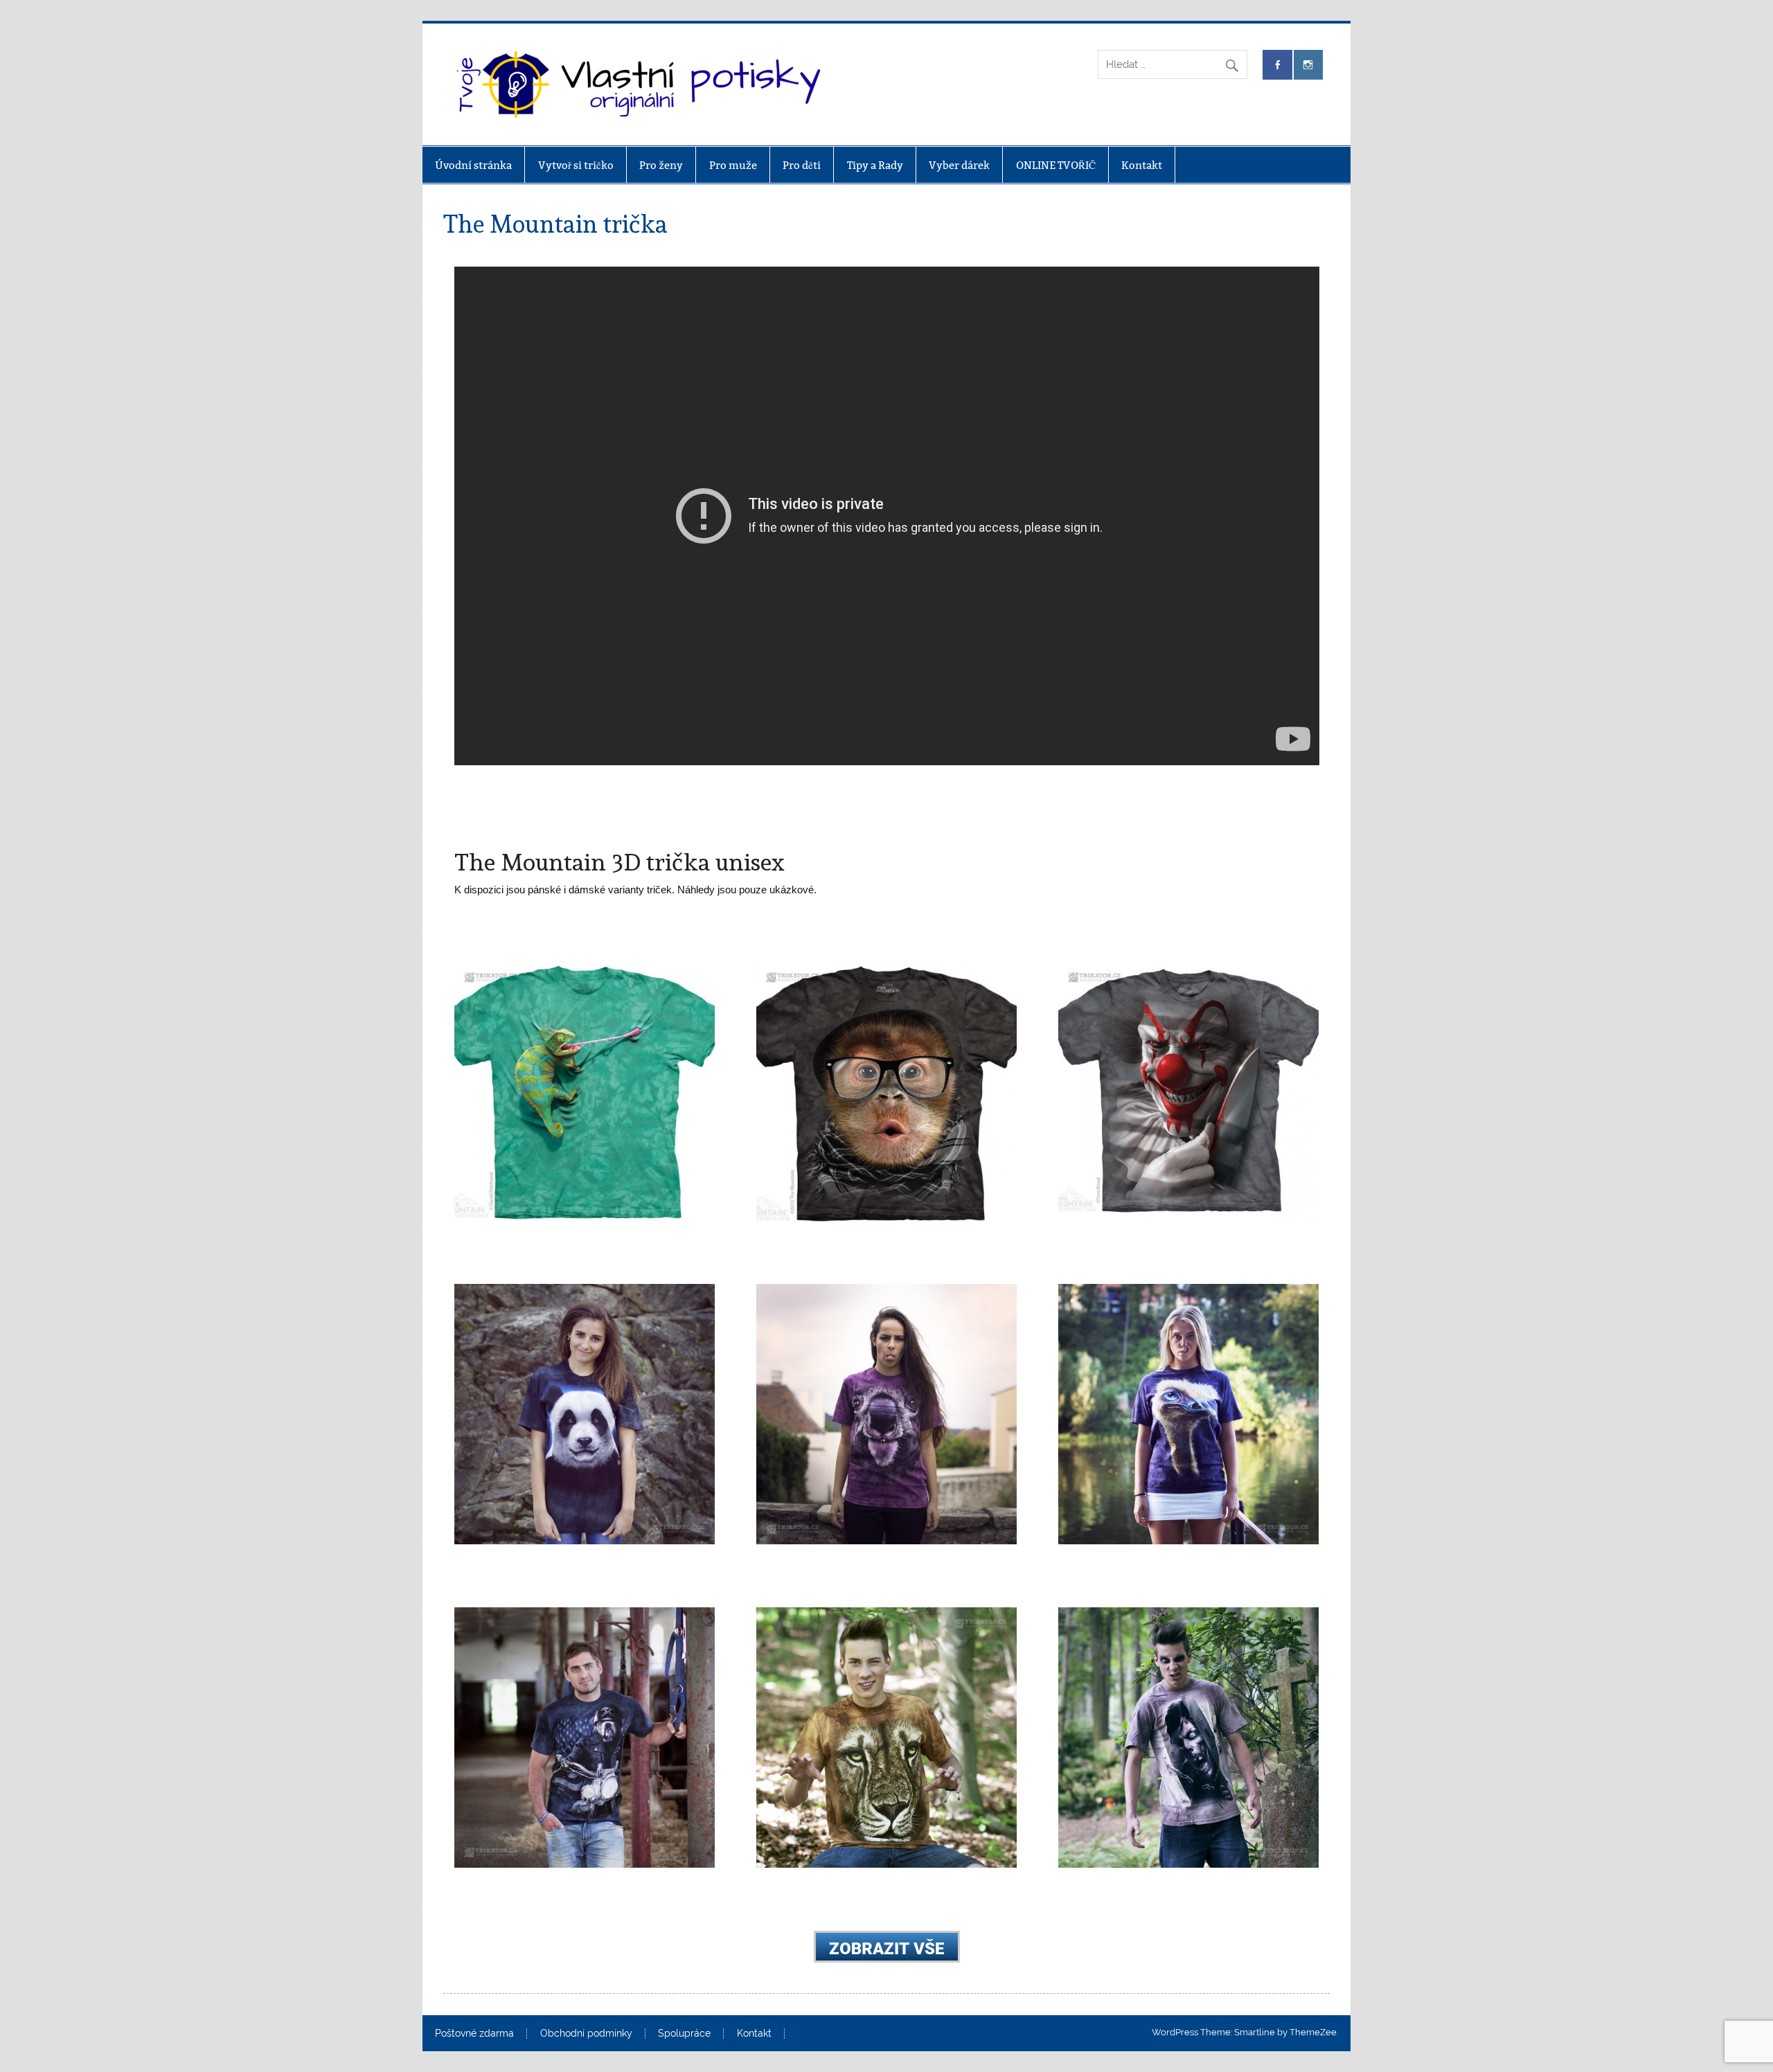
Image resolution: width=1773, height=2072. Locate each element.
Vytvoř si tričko (576, 165)
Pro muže (733, 165)
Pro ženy (661, 165)
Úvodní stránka (473, 165)
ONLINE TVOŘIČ (1056, 165)
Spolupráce (684, 2034)
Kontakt (1142, 165)
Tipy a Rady (875, 165)
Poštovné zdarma (474, 2034)
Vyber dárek (959, 165)
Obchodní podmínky (586, 2034)
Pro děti (802, 165)
